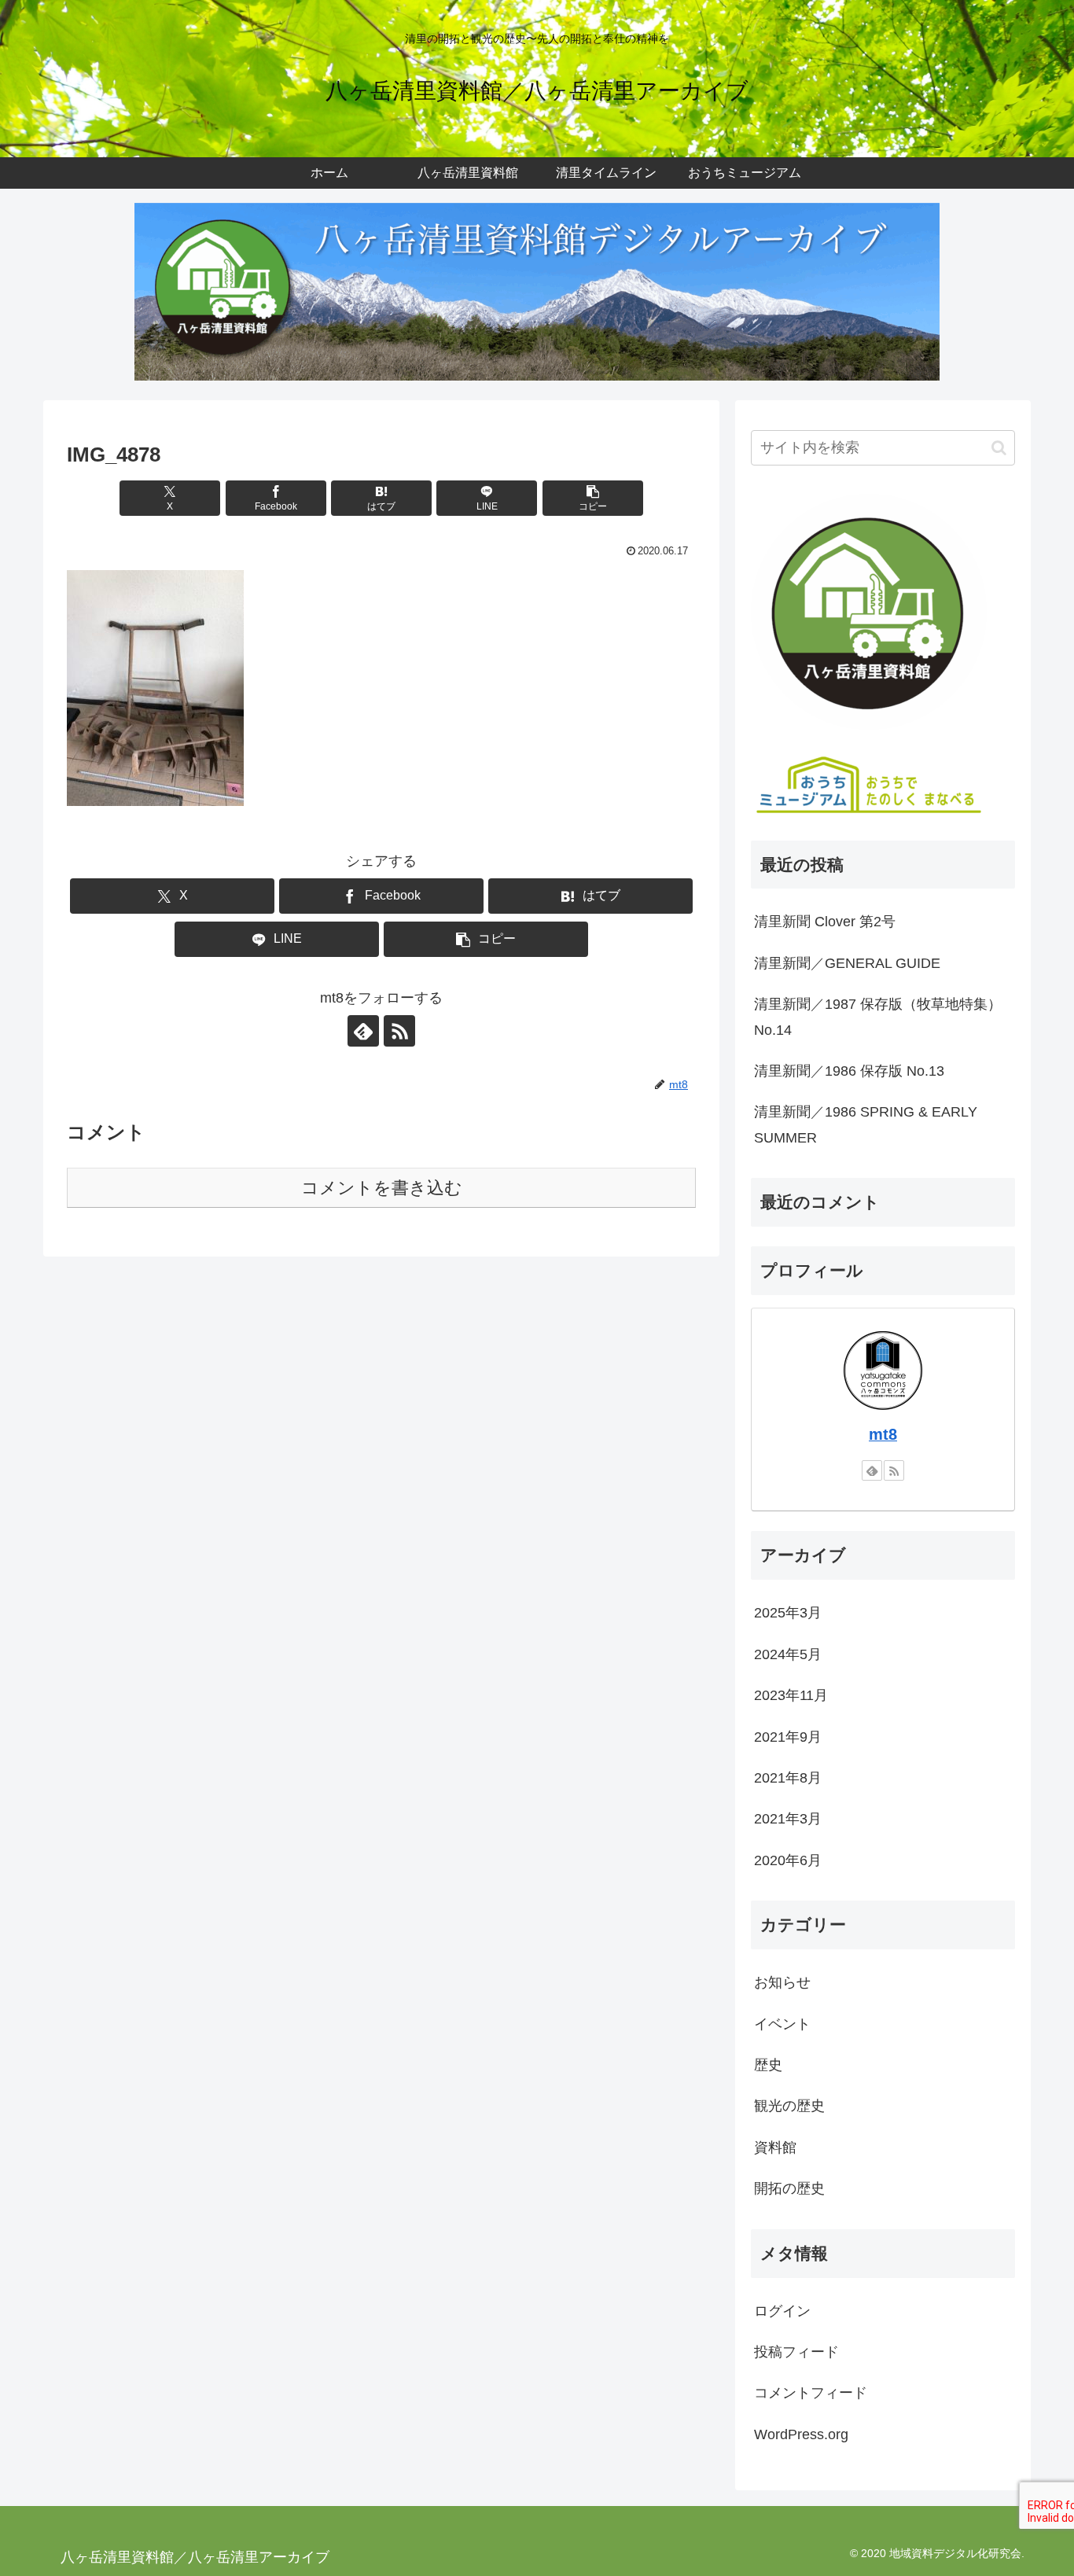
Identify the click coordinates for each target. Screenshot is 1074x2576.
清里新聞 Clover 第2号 (825, 922)
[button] (593, 498)
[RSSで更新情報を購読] (399, 1031)
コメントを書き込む (382, 1188)
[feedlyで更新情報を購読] (363, 1031)
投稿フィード (796, 2352)
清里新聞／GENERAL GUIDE (847, 963)
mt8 (883, 1434)
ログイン (782, 2310)
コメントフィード (811, 2393)
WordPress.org (801, 2434)
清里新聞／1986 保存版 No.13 (849, 1071)
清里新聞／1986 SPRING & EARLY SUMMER (866, 1124)
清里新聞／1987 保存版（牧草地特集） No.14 (878, 1017)
